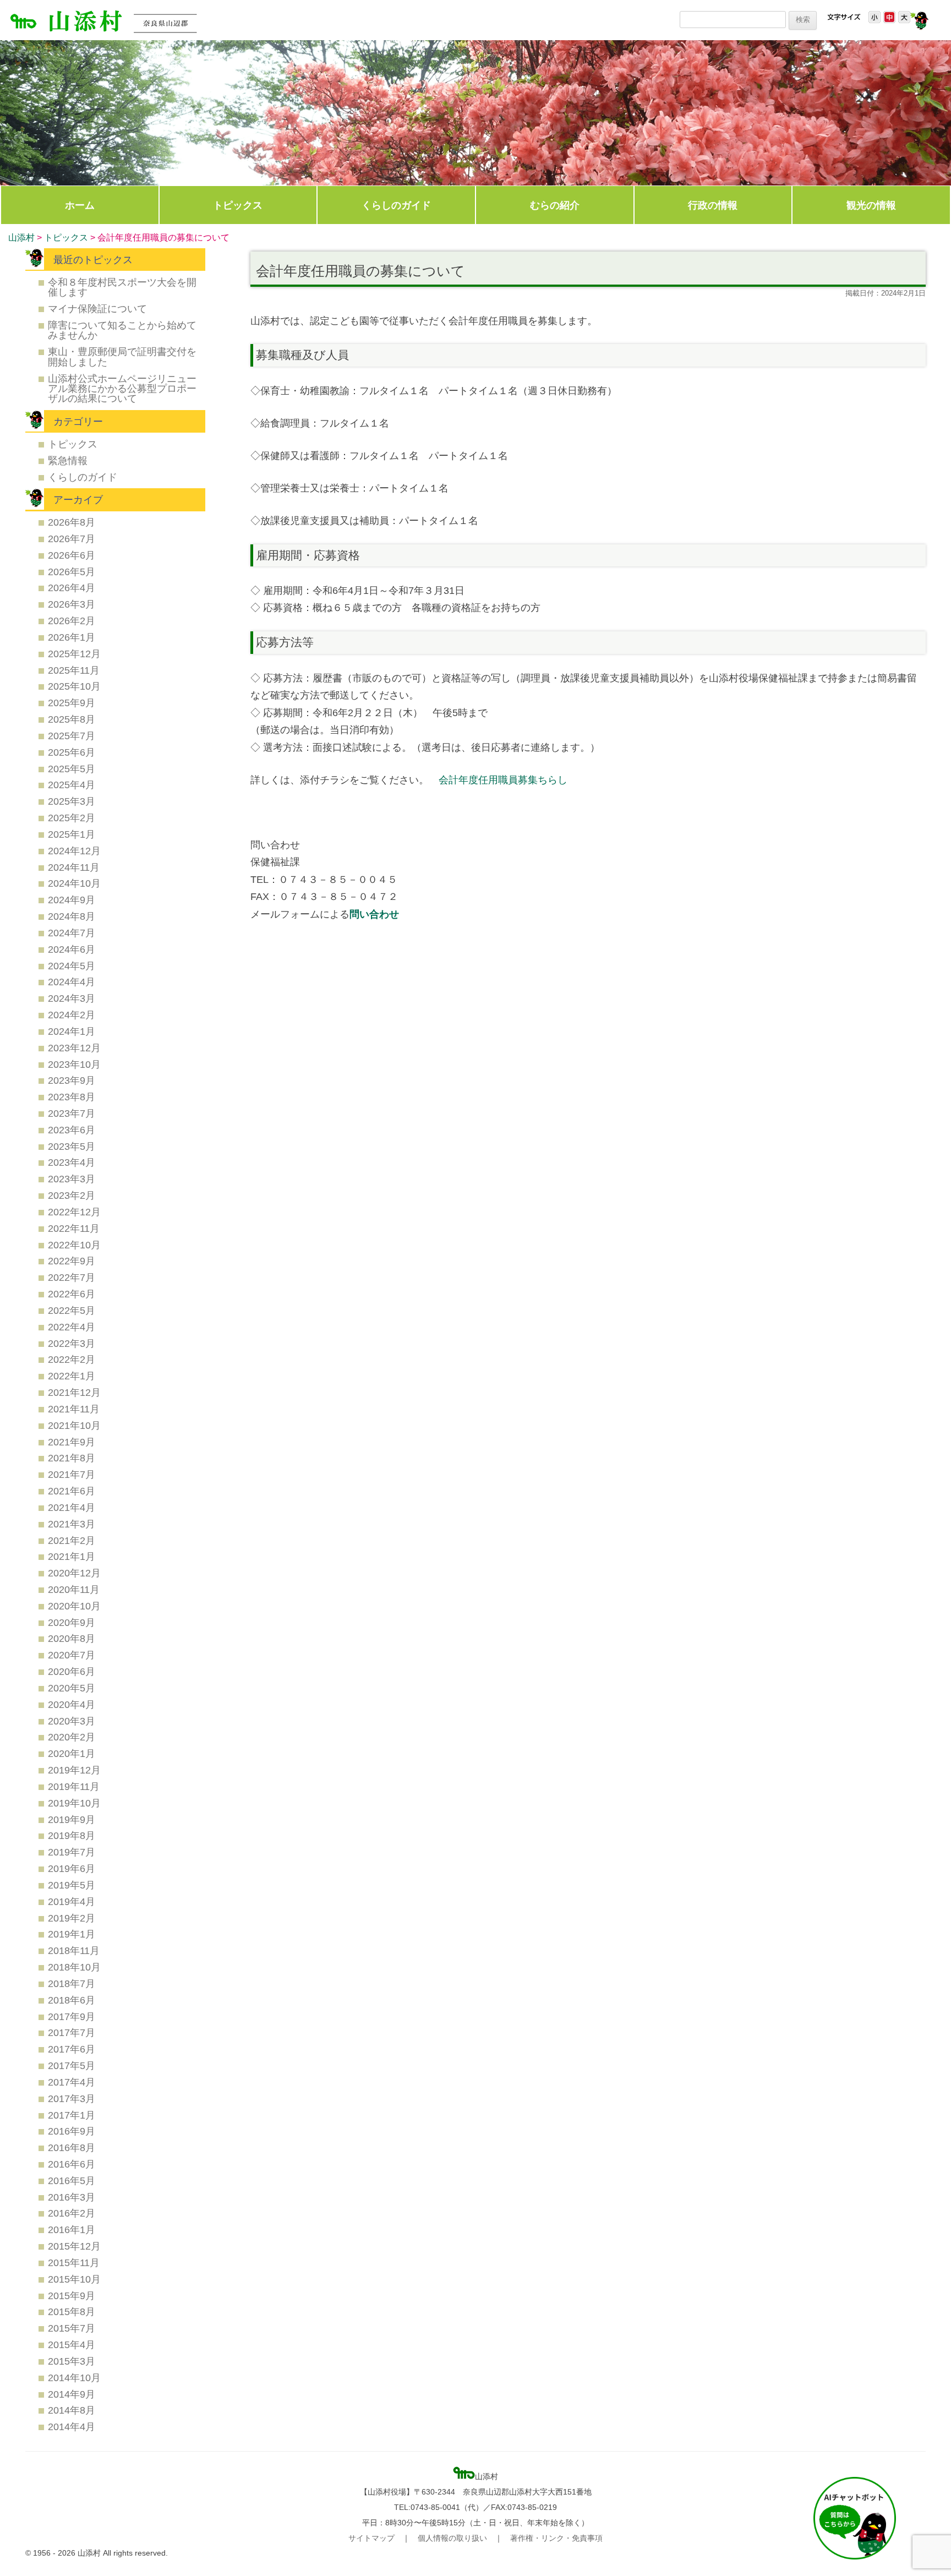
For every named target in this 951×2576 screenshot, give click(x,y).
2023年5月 (72, 1146)
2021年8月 (72, 1458)
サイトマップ (371, 2538)
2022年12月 (74, 1212)
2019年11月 (74, 1786)
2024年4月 (72, 982)
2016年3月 (72, 2197)
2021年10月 (74, 1425)
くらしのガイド (396, 205)
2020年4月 (72, 1704)
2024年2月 (72, 1015)
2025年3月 (72, 801)
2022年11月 (74, 1228)
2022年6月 (72, 1294)
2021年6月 (72, 1491)
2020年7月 (72, 1655)
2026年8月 (72, 522)
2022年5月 (72, 1310)
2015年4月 (72, 2345)
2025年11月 (74, 670)
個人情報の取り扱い (452, 2538)
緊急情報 (68, 460)
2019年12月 (74, 1770)
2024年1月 (72, 1031)
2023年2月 (72, 1195)
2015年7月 (72, 2328)
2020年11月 (74, 1589)
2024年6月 (72, 949)
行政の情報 (713, 205)
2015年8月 (72, 2312)
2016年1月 (72, 2230)
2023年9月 (72, 1080)
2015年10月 (74, 2279)
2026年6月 (72, 555)
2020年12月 (74, 1573)
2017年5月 (72, 2065)
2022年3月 (72, 1343)
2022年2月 (72, 1359)
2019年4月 (72, 1901)
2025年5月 (72, 769)
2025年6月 (72, 752)
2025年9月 (72, 703)
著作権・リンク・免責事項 (556, 2538)
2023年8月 (72, 1097)
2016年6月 (72, 2164)
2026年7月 (72, 539)
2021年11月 (74, 1409)
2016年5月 (72, 2181)
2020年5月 (72, 1688)
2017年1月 (72, 2115)
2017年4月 (72, 2082)
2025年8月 (72, 719)
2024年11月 (74, 867)
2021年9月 (72, 1442)
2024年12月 (74, 851)
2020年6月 (72, 1671)
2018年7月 (72, 1983)
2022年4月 (72, 1327)
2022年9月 (72, 1261)
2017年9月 (72, 2016)
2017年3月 (72, 2099)
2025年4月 (72, 785)
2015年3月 (72, 2361)
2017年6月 (72, 2049)
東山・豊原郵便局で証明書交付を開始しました (122, 356)
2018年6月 (72, 2000)
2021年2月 (72, 1540)
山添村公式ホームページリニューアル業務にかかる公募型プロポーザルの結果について (122, 389)
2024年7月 (72, 933)
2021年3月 (72, 1524)
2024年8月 (72, 916)
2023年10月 (74, 1064)
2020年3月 (72, 1721)
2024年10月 (74, 883)
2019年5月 (72, 1885)
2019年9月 (72, 1819)
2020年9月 (72, 1622)
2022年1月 (72, 1376)
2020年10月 (74, 1606)
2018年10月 (74, 1967)
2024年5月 (72, 966)
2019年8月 (72, 1835)
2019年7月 (72, 1852)
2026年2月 (72, 621)
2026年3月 (72, 604)
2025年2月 (72, 818)
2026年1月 (72, 637)
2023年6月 (72, 1130)
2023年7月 (72, 1113)
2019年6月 (72, 1868)
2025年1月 (72, 834)
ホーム (80, 205)
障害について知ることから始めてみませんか (122, 330)
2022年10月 (74, 1245)
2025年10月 (74, 686)
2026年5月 (72, 572)
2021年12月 (74, 1392)
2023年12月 (74, 1048)
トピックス (238, 205)
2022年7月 (72, 1277)
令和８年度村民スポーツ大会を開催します (122, 287)
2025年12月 (74, 654)
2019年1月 (72, 1934)
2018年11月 (74, 1950)
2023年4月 (72, 1162)
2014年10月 (74, 2378)
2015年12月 (74, 2246)
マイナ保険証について (97, 309)
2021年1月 (72, 1556)
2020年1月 (72, 1753)
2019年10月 (74, 1803)
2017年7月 (72, 2032)
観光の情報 (871, 205)
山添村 (21, 238)
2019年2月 (72, 1918)
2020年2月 (72, 1737)
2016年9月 (72, 2131)
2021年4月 (72, 1507)
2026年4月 (72, 588)
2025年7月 (72, 736)
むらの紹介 (555, 205)
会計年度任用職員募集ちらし (503, 780)
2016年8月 (72, 2147)
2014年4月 (72, 2427)
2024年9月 (72, 900)
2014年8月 (72, 2410)
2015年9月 (72, 2296)
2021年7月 (72, 1474)
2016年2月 (72, 2213)
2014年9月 (72, 2394)
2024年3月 (72, 998)
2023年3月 (72, 1179)
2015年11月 (74, 2263)
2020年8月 (72, 1638)
